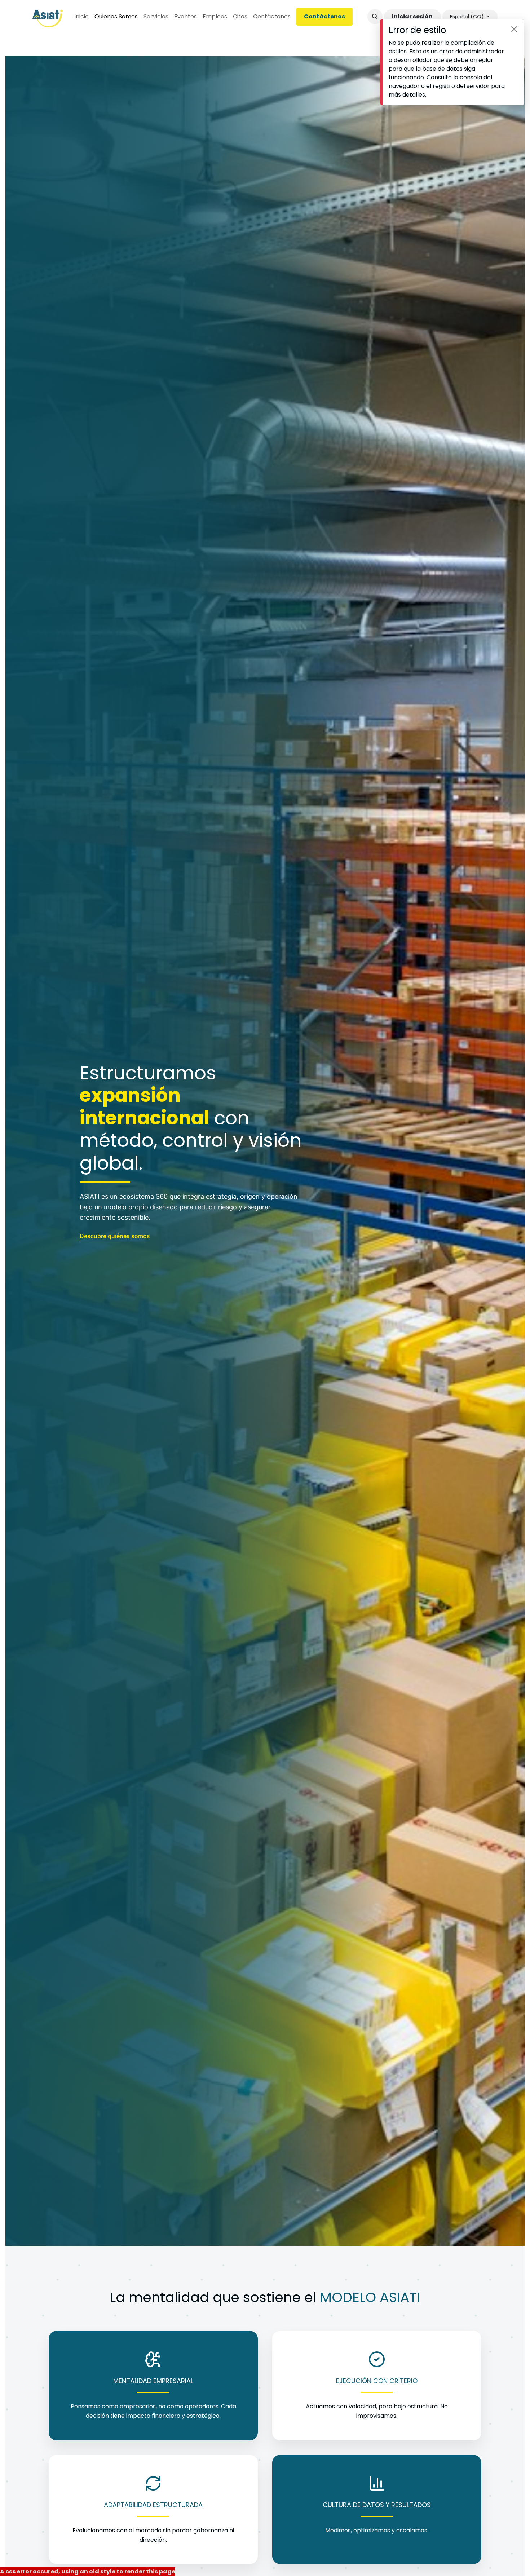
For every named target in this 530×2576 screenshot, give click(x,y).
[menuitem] (81, 17)
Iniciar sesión (412, 16)
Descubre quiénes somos (115, 1236)
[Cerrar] (514, 29)
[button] (375, 17)
